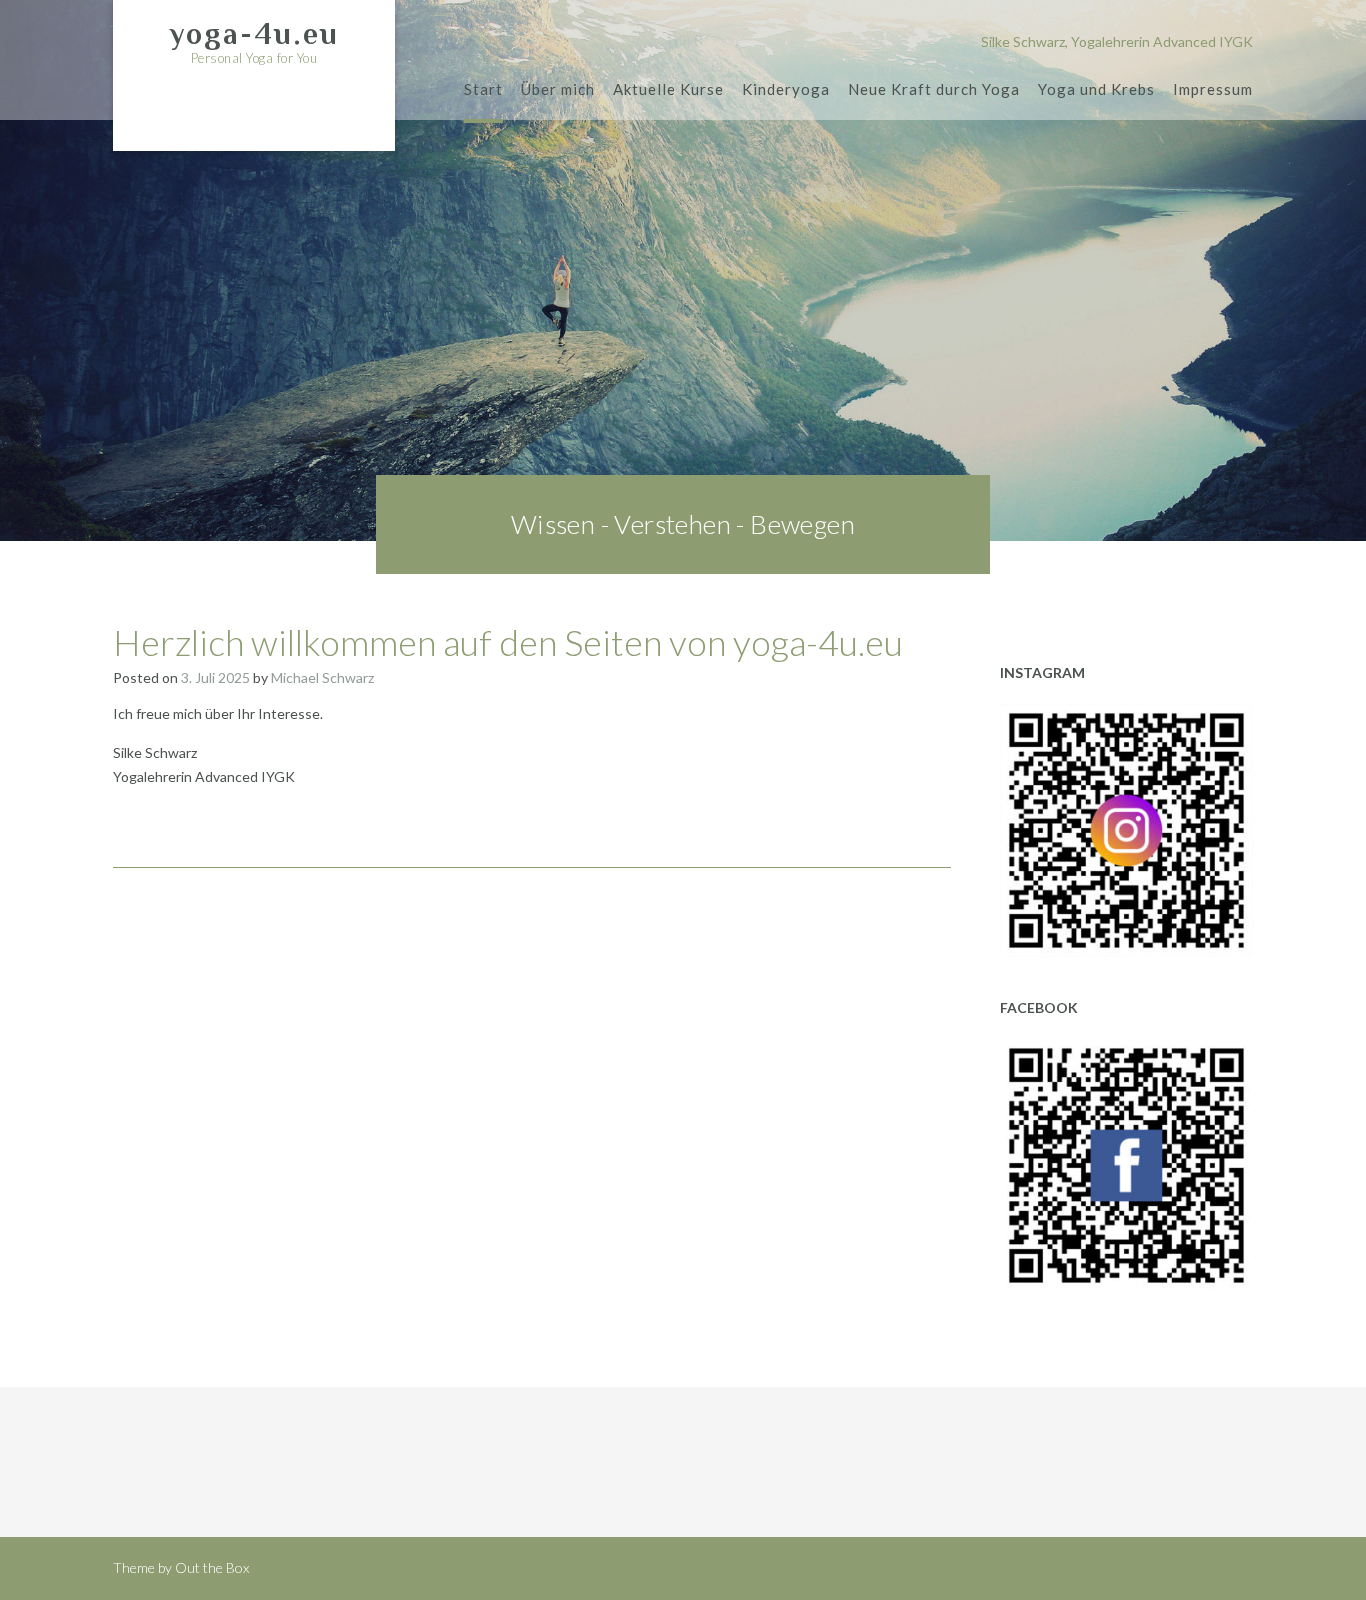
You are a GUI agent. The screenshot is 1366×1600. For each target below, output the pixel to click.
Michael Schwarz (322, 677)
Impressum (1213, 89)
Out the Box (212, 1567)
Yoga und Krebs (1096, 89)
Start (483, 89)
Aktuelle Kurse (668, 89)
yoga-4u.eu (254, 34)
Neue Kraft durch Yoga (934, 89)
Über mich (558, 89)
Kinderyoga (786, 89)
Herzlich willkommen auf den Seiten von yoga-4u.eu (508, 642)
